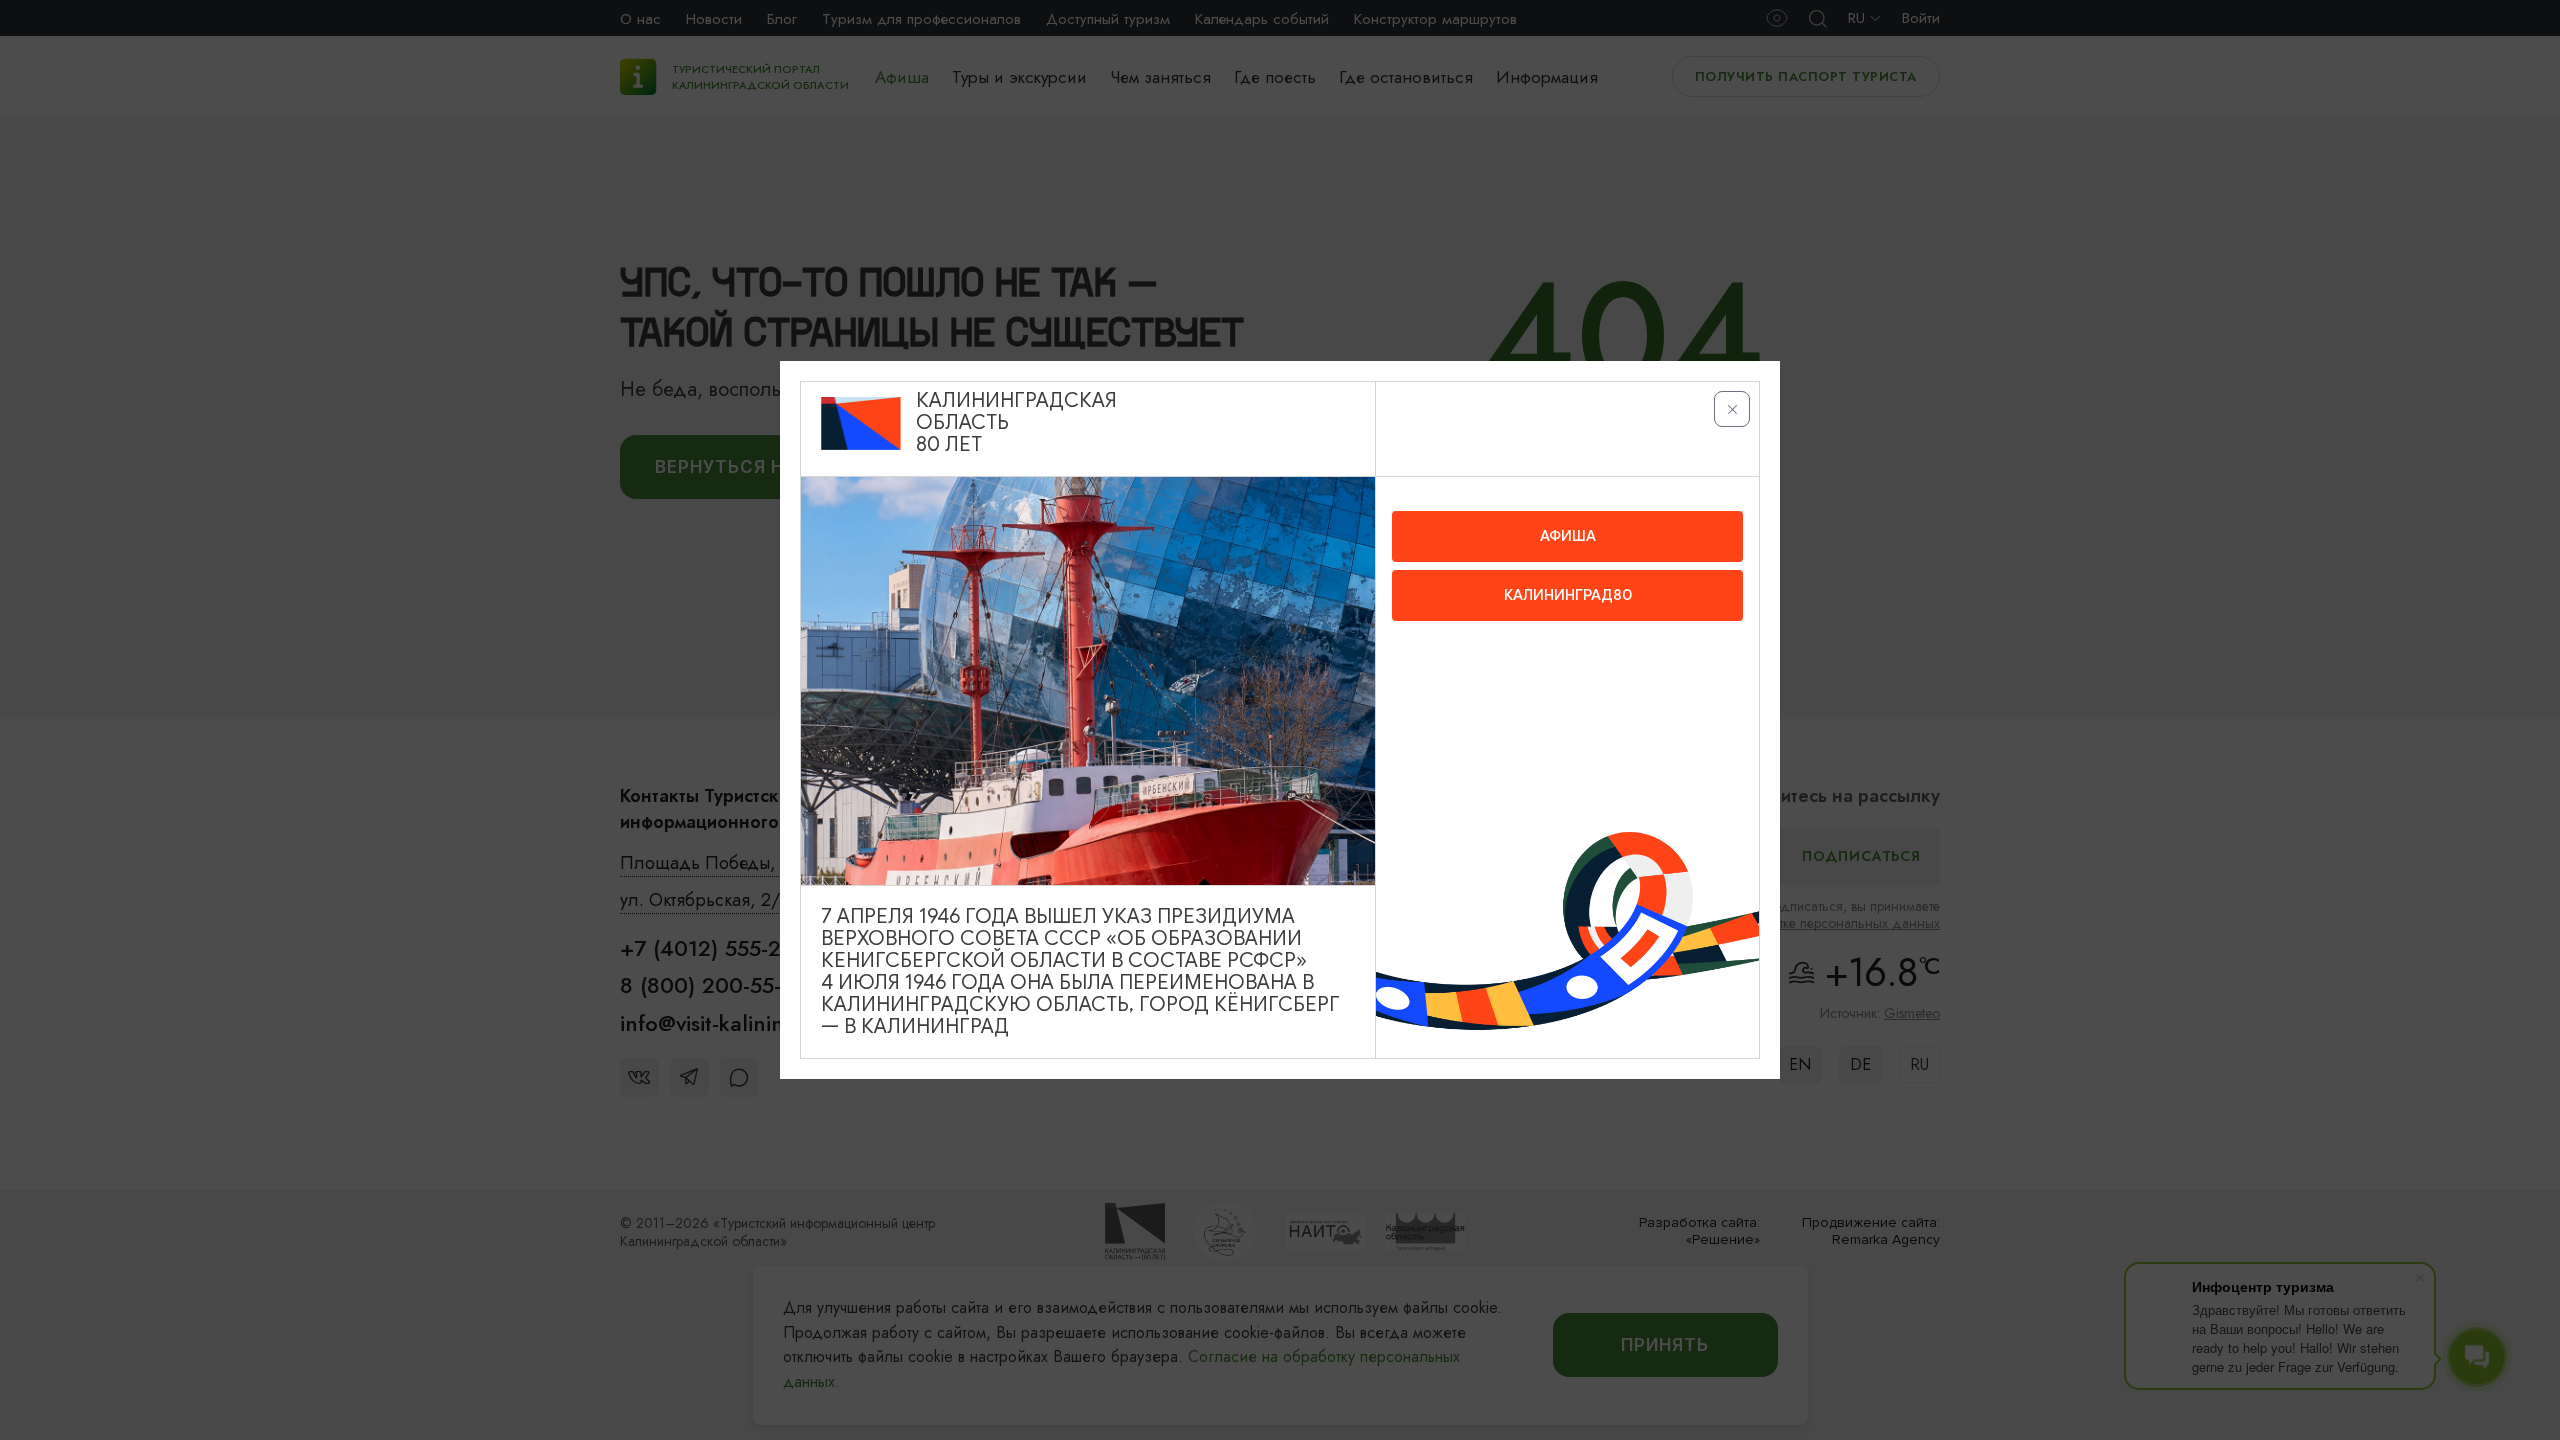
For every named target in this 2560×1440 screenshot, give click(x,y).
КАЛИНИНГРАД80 (1568, 595)
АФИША (1568, 536)
